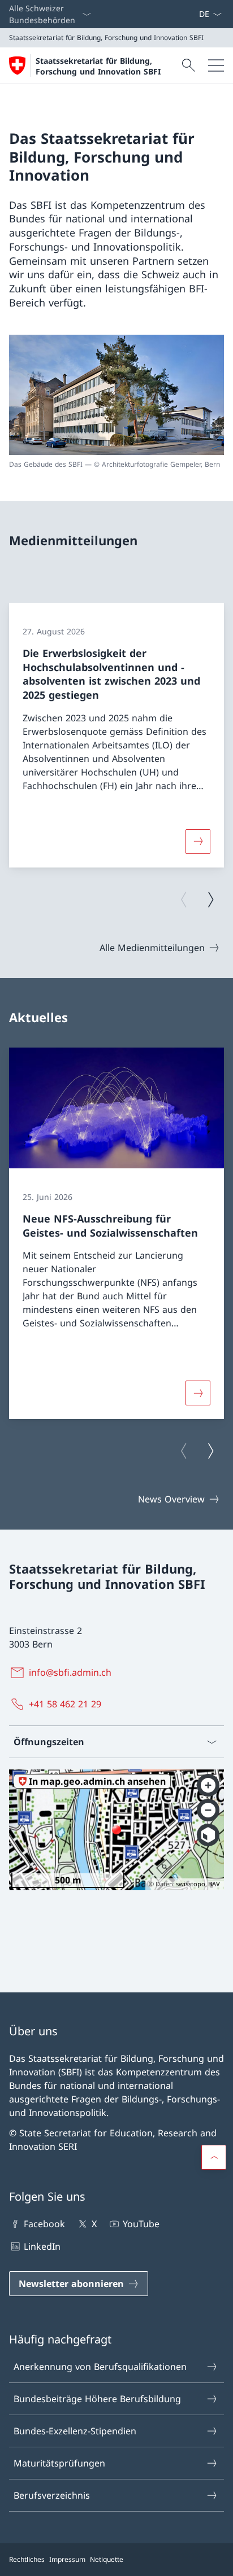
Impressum (67, 2559)
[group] (116, 735)
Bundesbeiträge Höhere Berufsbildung (97, 2399)
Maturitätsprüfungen (59, 2463)
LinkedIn (42, 2246)
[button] (214, 2157)
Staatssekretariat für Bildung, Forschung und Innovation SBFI (98, 66)
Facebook (44, 2224)
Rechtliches (27, 2559)
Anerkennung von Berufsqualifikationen (100, 2367)
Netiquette (107, 2559)
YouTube (141, 2224)
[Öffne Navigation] (216, 65)
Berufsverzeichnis (52, 2495)
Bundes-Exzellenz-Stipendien (75, 2431)
